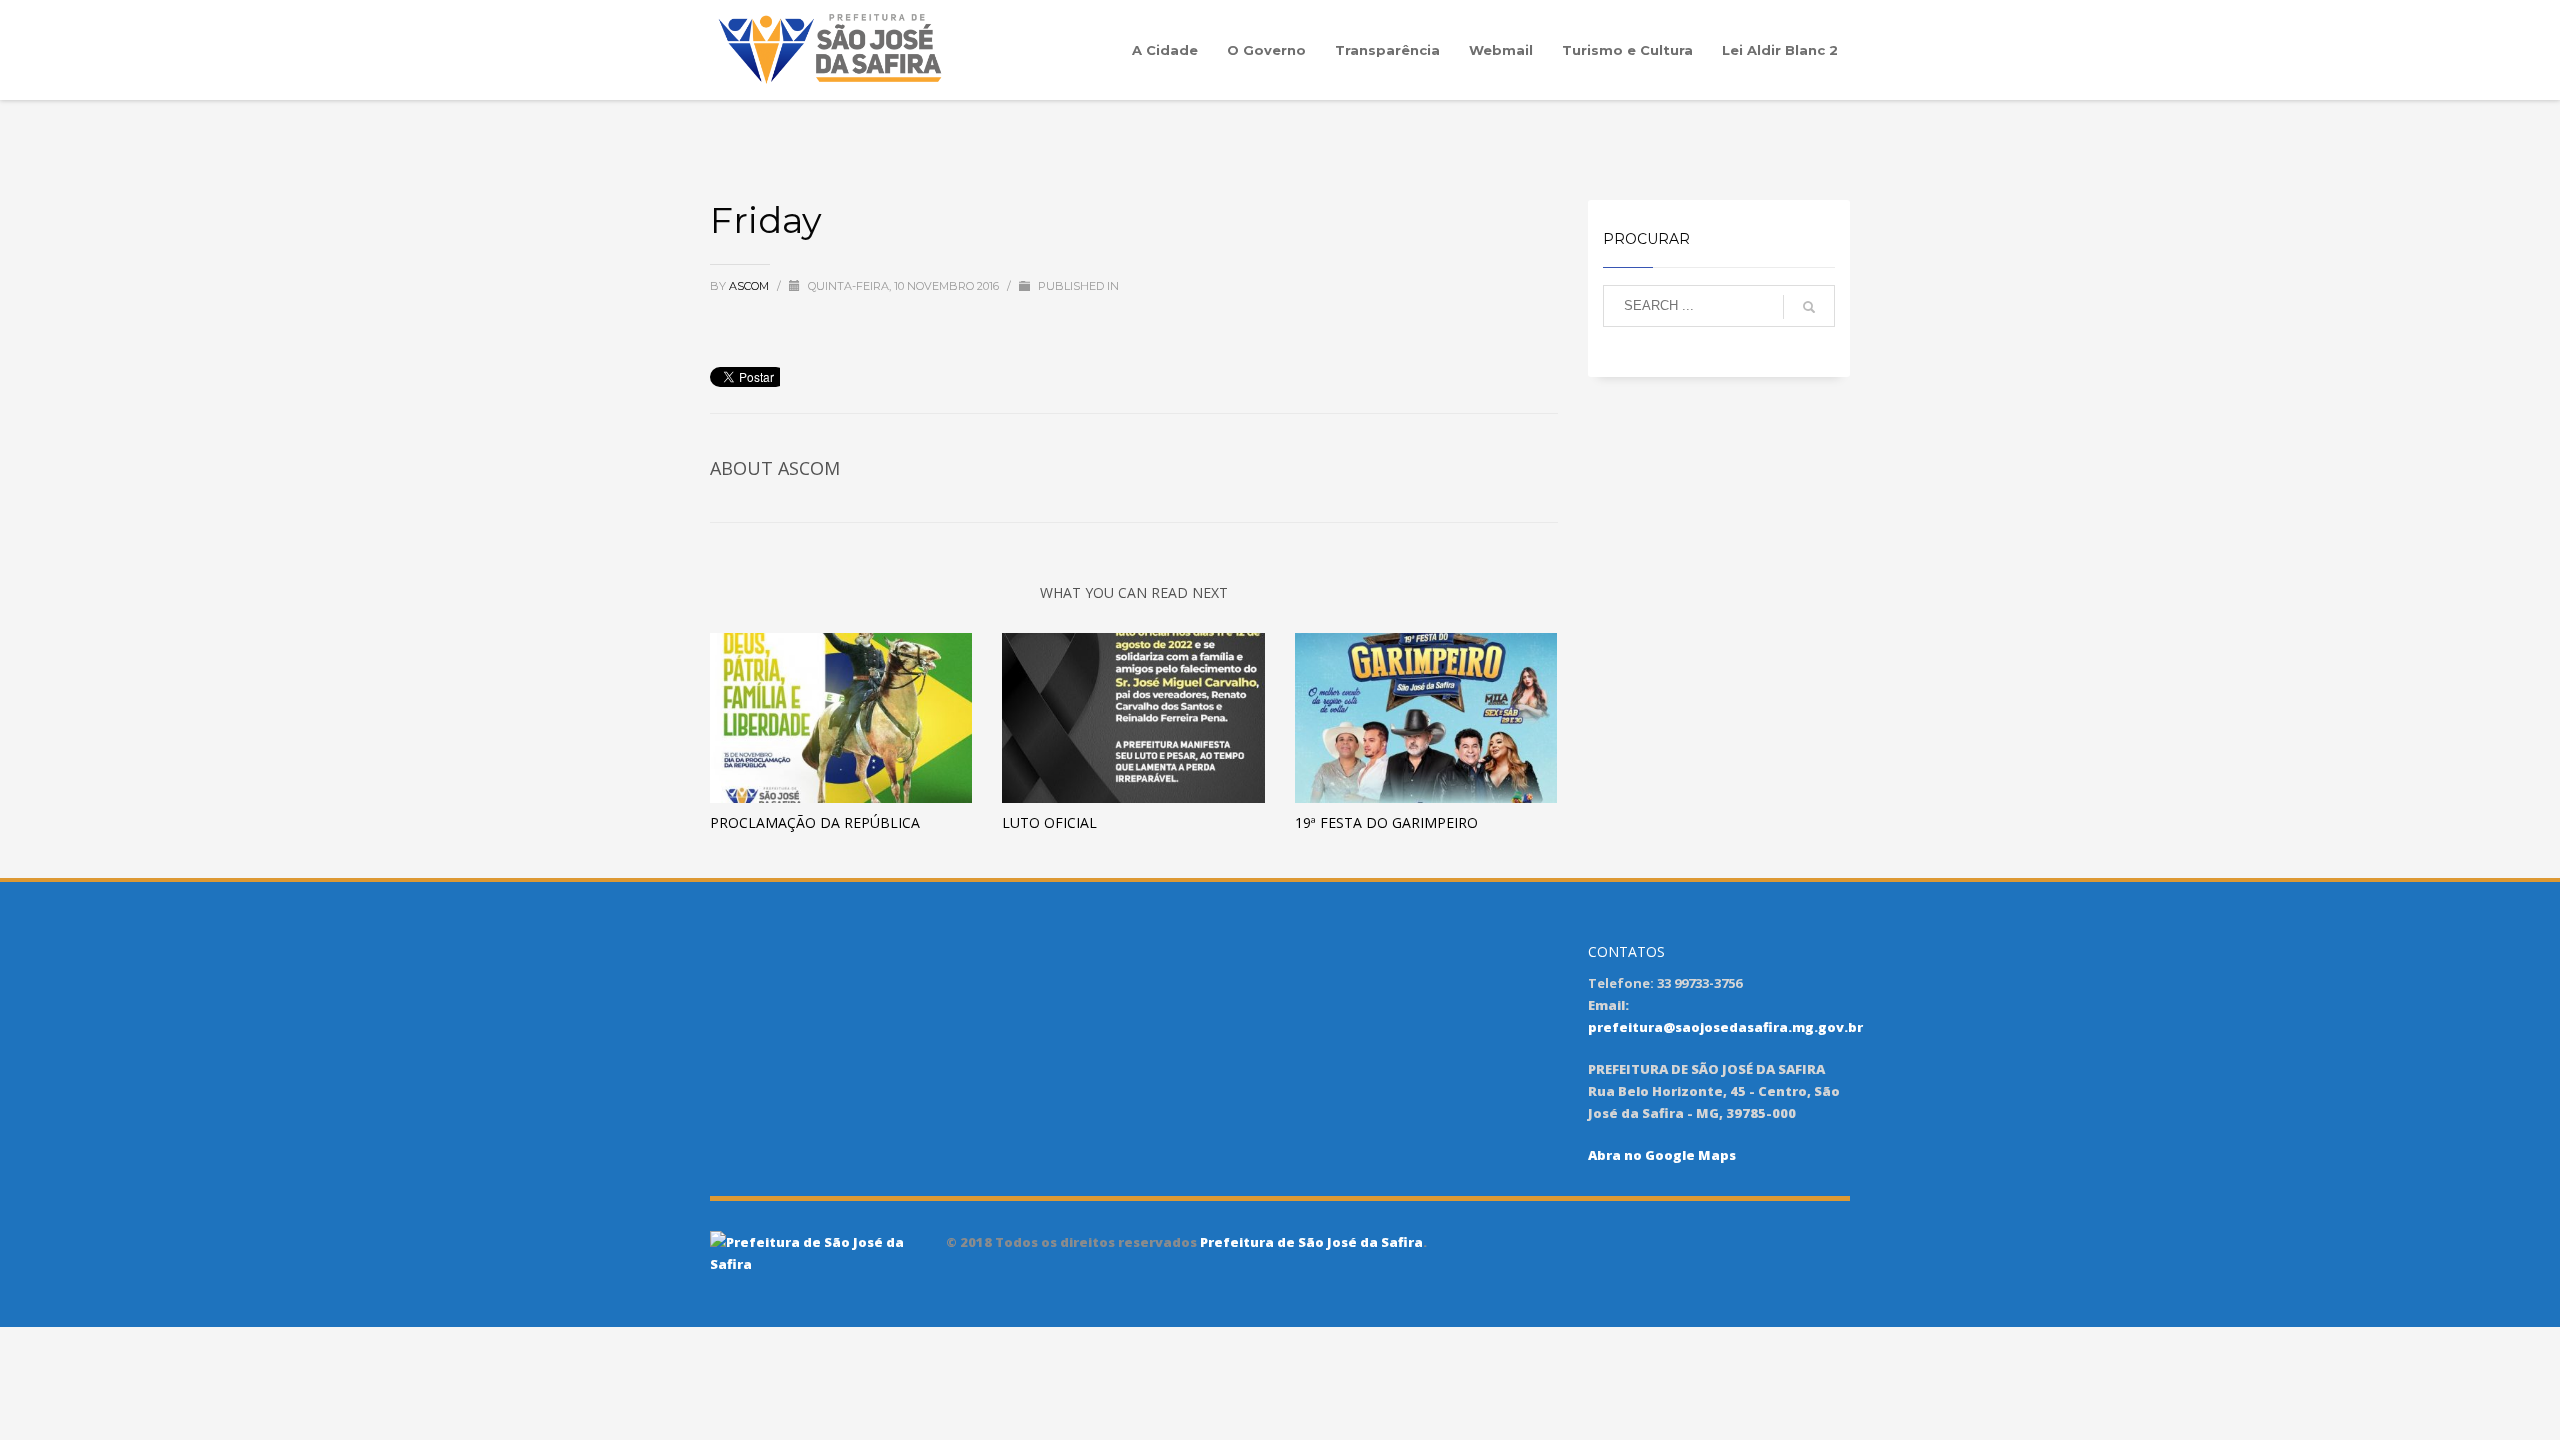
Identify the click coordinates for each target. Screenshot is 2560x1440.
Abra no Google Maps (1662, 1155)
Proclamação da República (815, 822)
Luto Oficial (1049, 822)
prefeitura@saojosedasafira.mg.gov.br (1725, 1027)
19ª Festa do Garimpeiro (1386, 822)
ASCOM (750, 286)
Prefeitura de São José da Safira (1310, 1242)
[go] (1809, 307)
